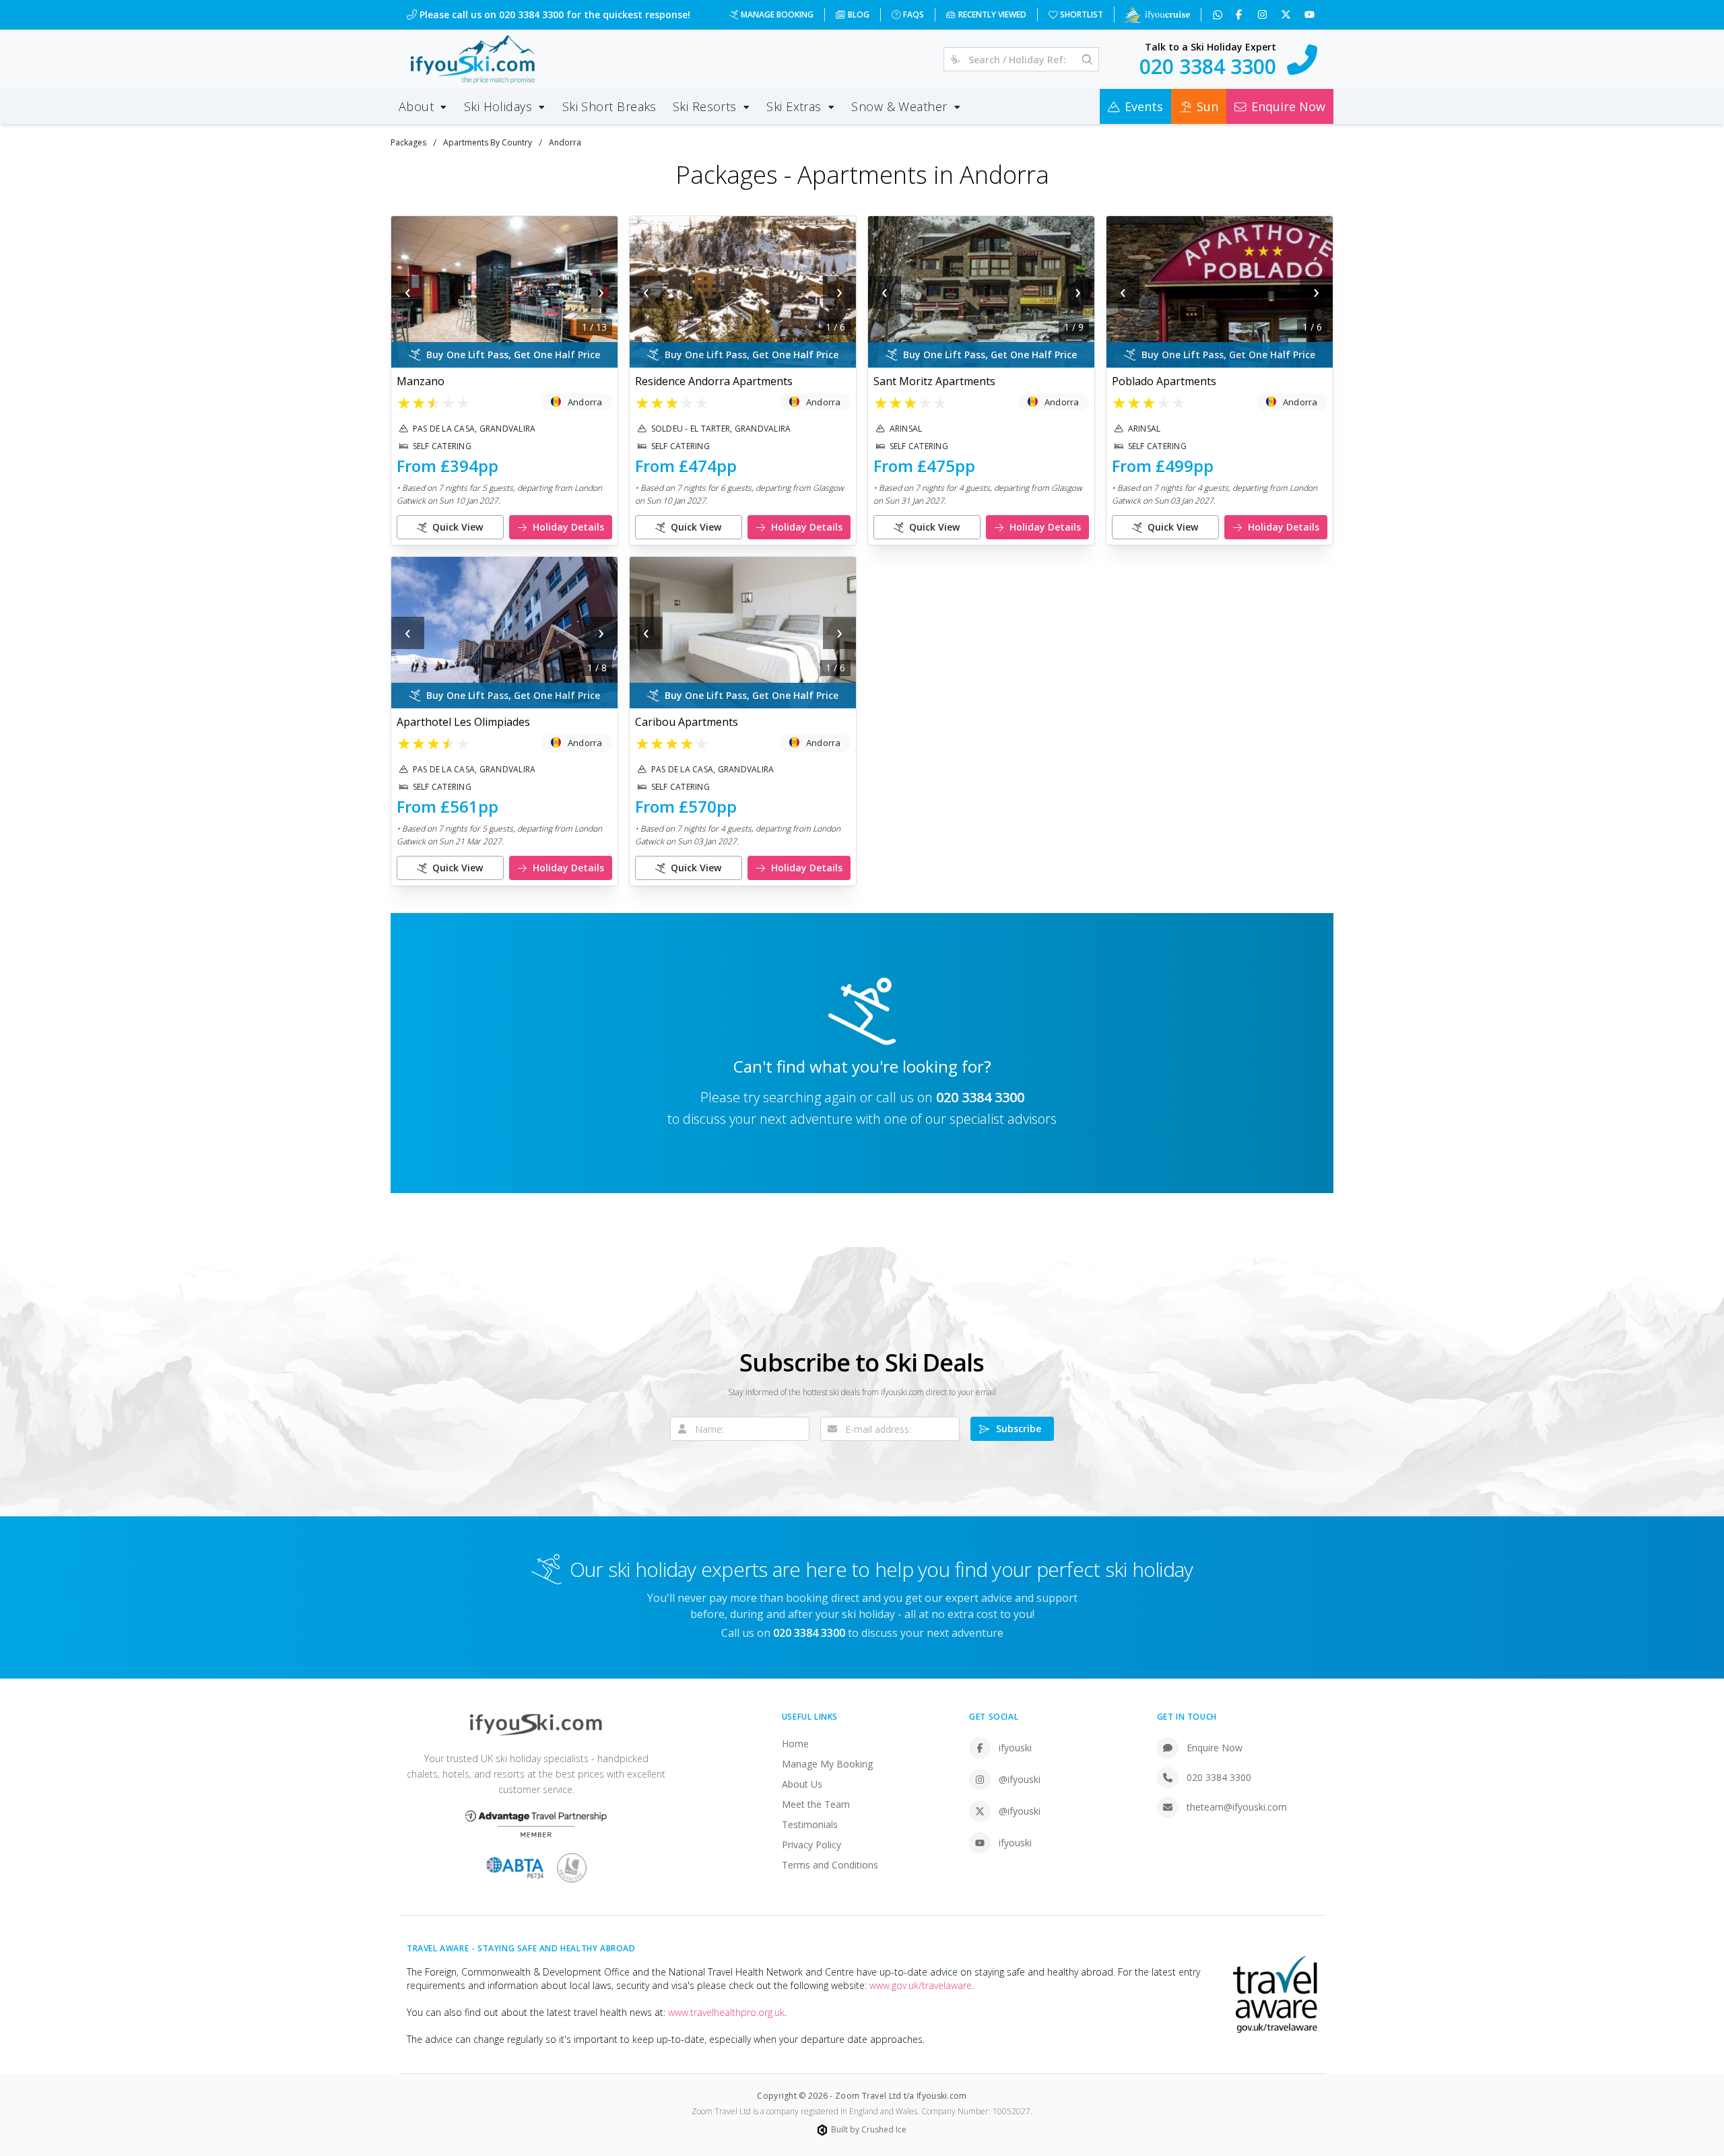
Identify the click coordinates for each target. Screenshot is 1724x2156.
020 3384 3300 (980, 1097)
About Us (802, 1784)
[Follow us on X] (1287, 15)
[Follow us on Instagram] (1264, 15)
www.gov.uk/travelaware (921, 1985)
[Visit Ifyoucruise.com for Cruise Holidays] (1156, 15)
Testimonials (810, 1824)
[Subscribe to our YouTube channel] (1311, 15)
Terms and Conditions (830, 1865)
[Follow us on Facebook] (1240, 15)
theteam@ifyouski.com (1237, 1807)
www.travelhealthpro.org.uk (726, 2012)
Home (795, 1744)
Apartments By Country (488, 142)
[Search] (1087, 59)
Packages (408, 142)
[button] (504, 292)
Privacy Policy (811, 1845)
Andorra (565, 142)
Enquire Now (1215, 1748)
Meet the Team (816, 1804)
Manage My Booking (827, 1764)
